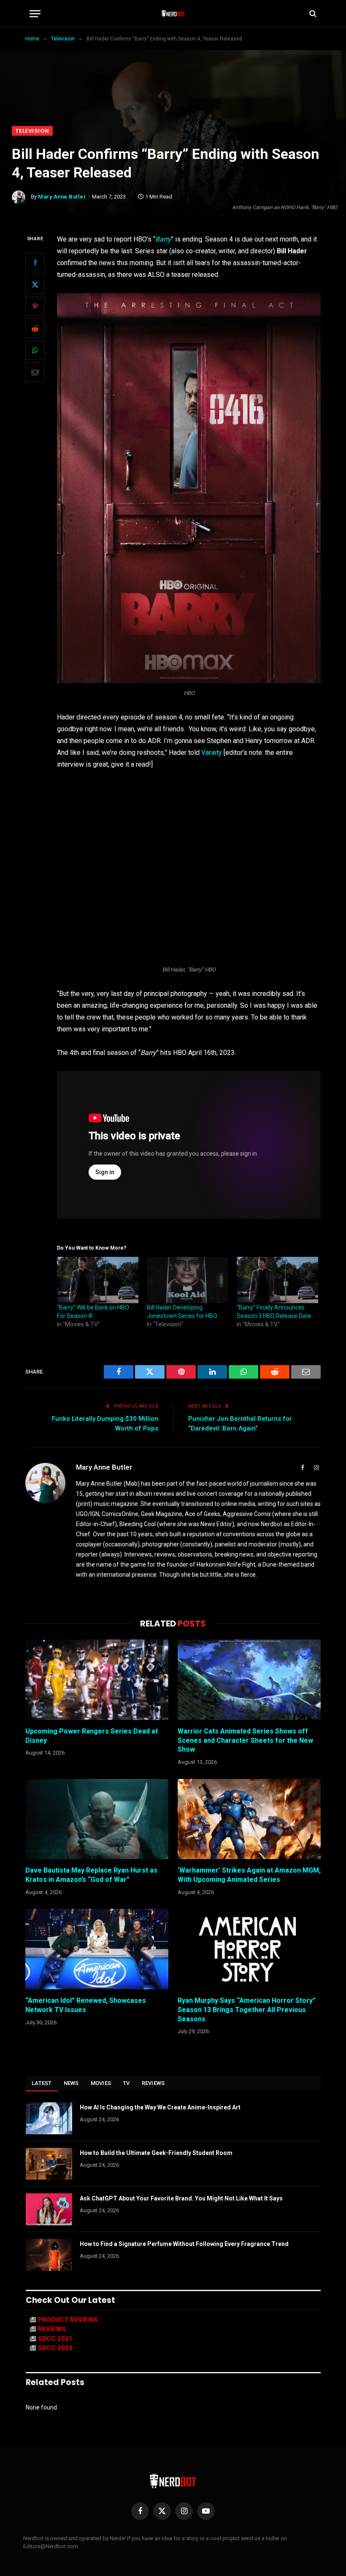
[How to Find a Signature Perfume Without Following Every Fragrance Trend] (49, 2255)
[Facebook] (35, 263)
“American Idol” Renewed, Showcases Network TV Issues (86, 2005)
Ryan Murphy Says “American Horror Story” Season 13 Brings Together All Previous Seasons (247, 2010)
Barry (163, 239)
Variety (212, 753)
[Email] (35, 372)
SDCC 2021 (55, 2339)
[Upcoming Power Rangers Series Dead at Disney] (97, 1680)
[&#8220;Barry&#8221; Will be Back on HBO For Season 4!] (98, 1280)
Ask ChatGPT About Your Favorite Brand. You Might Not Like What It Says (181, 2198)
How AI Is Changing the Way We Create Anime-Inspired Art (160, 2107)
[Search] (312, 14)
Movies (101, 2083)
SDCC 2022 (55, 2348)
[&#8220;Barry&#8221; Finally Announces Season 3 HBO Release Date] (277, 1280)
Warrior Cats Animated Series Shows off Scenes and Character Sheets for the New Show (245, 1740)
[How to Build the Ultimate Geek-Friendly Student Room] (49, 2164)
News (71, 2083)
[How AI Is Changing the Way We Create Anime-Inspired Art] (49, 2118)
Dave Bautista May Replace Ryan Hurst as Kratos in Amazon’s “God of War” (91, 1875)
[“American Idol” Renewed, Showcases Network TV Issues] (97, 1949)
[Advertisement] (173, 63)
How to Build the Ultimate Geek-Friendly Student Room (156, 2153)
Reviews (153, 2083)
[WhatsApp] (35, 350)
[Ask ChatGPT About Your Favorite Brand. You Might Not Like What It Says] (49, 2209)
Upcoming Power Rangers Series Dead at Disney (92, 1736)
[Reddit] (35, 328)
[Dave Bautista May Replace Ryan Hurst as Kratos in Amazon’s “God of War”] (97, 1819)
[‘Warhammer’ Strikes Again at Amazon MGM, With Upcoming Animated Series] (249, 1819)
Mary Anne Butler (62, 197)
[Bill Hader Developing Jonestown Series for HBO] (188, 1280)
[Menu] (35, 14)
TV (126, 2083)
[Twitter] (35, 284)
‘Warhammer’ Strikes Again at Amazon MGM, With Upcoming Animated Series (249, 1875)
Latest (42, 2083)
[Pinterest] (35, 306)
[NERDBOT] (173, 13)
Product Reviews (68, 2320)
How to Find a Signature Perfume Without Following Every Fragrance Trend (184, 2244)
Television (32, 131)
